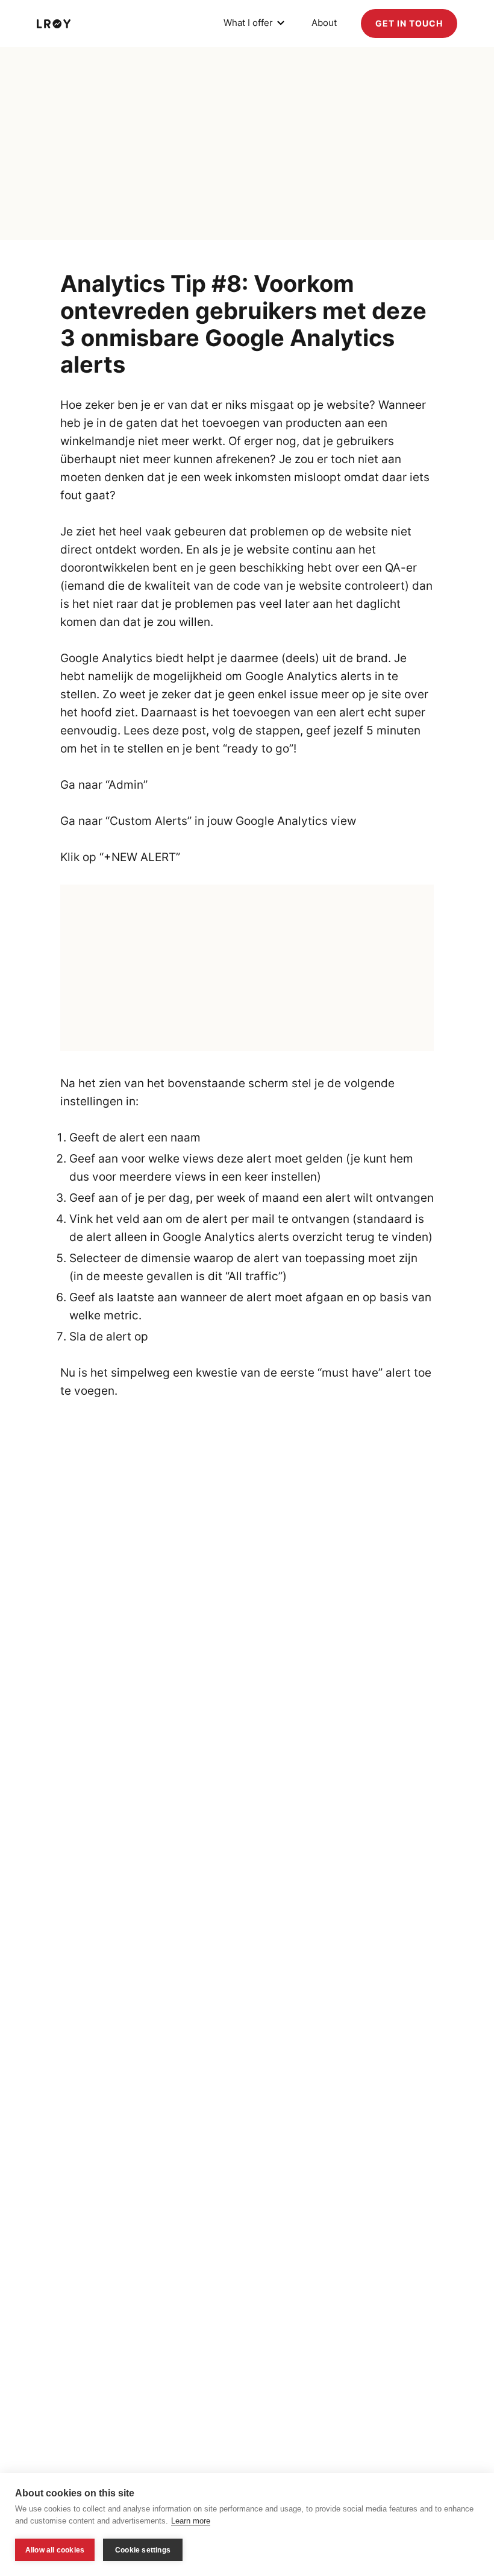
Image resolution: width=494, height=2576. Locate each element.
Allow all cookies (55, 2550)
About (324, 23)
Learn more (191, 2521)
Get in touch (409, 23)
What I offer (248, 23)
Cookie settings (143, 2550)
